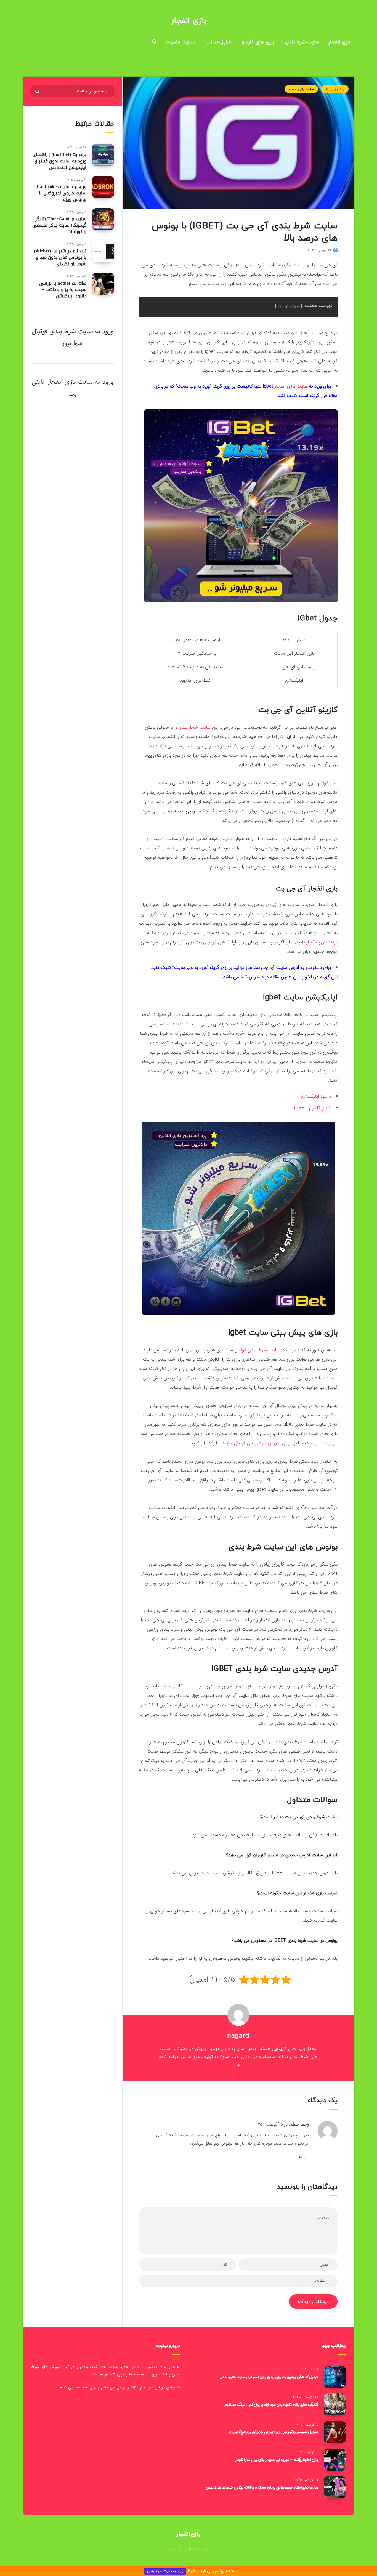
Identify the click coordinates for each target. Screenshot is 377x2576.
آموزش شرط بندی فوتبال (257, 1443)
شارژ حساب (218, 42)
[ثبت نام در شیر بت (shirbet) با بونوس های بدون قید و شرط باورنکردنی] (103, 251)
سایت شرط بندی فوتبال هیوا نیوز (62, 337)
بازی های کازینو (258, 42)
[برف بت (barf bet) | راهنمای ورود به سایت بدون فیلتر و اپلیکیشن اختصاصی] (103, 155)
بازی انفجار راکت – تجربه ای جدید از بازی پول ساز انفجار (277, 2460)
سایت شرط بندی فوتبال (257, 1350)
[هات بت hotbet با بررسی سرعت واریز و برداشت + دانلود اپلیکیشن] (103, 284)
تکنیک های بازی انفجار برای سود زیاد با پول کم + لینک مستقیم (271, 2404)
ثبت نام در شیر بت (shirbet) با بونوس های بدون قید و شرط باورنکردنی (60, 257)
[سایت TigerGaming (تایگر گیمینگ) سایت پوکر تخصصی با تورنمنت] (103, 219)
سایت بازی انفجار (301, 89)
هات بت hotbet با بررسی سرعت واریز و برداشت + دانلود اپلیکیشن (63, 290)
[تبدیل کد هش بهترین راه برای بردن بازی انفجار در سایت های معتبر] (335, 2377)
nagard (238, 2036)
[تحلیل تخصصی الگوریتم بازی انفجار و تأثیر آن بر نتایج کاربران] (335, 2432)
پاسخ (302, 2157)
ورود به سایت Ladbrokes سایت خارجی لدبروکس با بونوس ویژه (62, 193)
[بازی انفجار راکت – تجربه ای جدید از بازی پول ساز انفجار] (335, 2460)
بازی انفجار (189, 21)
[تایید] (38, 92)
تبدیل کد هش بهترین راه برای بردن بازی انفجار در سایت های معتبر (269, 2377)
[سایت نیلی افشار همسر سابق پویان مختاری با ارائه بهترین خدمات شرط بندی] (335, 2487)
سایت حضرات (180, 42)
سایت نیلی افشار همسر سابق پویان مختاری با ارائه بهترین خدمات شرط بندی (262, 2487)
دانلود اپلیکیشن (316, 1096)
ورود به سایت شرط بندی (165, 2571)
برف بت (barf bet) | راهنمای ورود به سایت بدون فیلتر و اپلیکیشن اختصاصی (59, 161)
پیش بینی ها (335, 89)
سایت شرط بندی (302, 42)
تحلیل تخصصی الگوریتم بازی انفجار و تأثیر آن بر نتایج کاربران (274, 2432)
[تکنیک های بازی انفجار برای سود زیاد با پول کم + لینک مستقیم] (335, 2404)
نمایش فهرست (289, 306)
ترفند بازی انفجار (322, 942)
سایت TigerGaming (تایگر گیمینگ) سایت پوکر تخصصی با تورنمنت (59, 225)
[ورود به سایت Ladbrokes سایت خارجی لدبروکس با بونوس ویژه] (103, 187)
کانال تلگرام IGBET (312, 1108)
